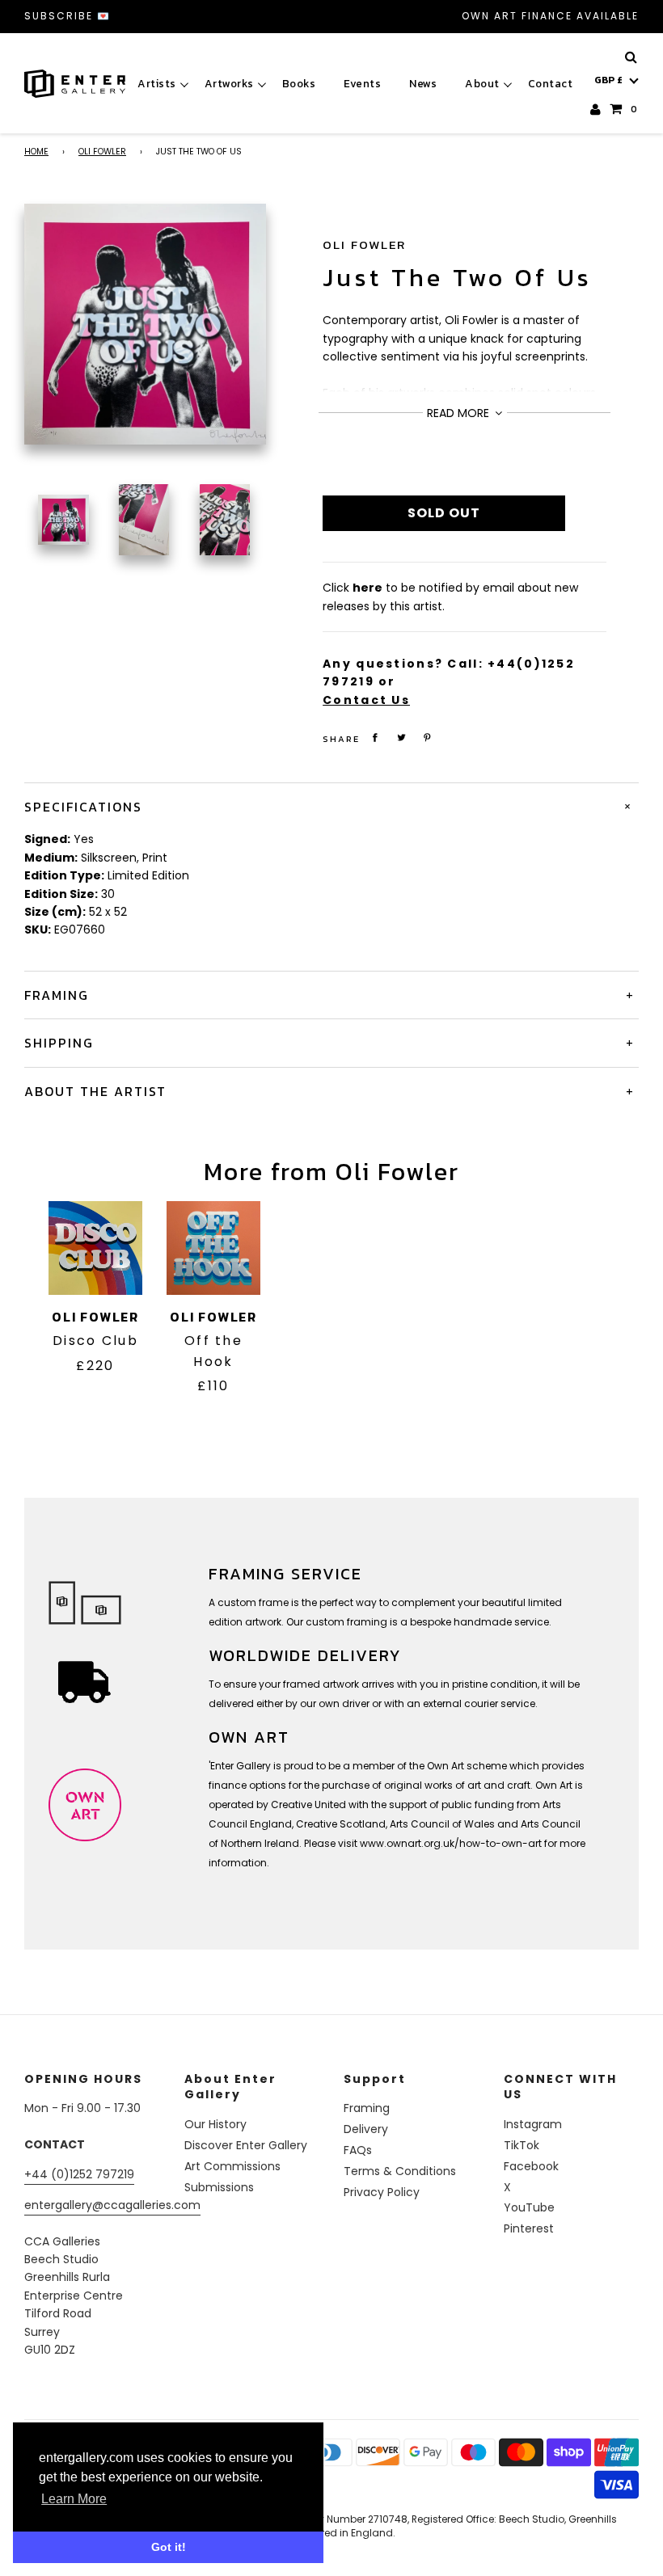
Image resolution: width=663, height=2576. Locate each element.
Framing (367, 2108)
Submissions (219, 2187)
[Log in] (596, 109)
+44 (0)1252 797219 (79, 2174)
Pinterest (529, 2228)
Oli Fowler (102, 152)
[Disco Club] (95, 1248)
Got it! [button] (169, 2547)
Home (36, 152)
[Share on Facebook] (375, 738)
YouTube (529, 2207)
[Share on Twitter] (402, 738)
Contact (551, 83)
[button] (617, 80)
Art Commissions (232, 2166)
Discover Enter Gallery (246, 2145)
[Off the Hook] (213, 1248)
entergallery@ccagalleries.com (112, 2205)
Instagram (533, 2124)
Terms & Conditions (400, 2171)
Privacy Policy (382, 2192)
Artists (157, 83)
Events (362, 83)
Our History (215, 2124)
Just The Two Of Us (457, 278)
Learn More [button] (74, 2499)
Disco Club (95, 1341)
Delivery (366, 2129)
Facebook (531, 2166)
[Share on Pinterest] (428, 738)
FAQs (358, 2150)
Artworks (229, 83)
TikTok (522, 2145)
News (423, 83)
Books (299, 83)
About (482, 83)
